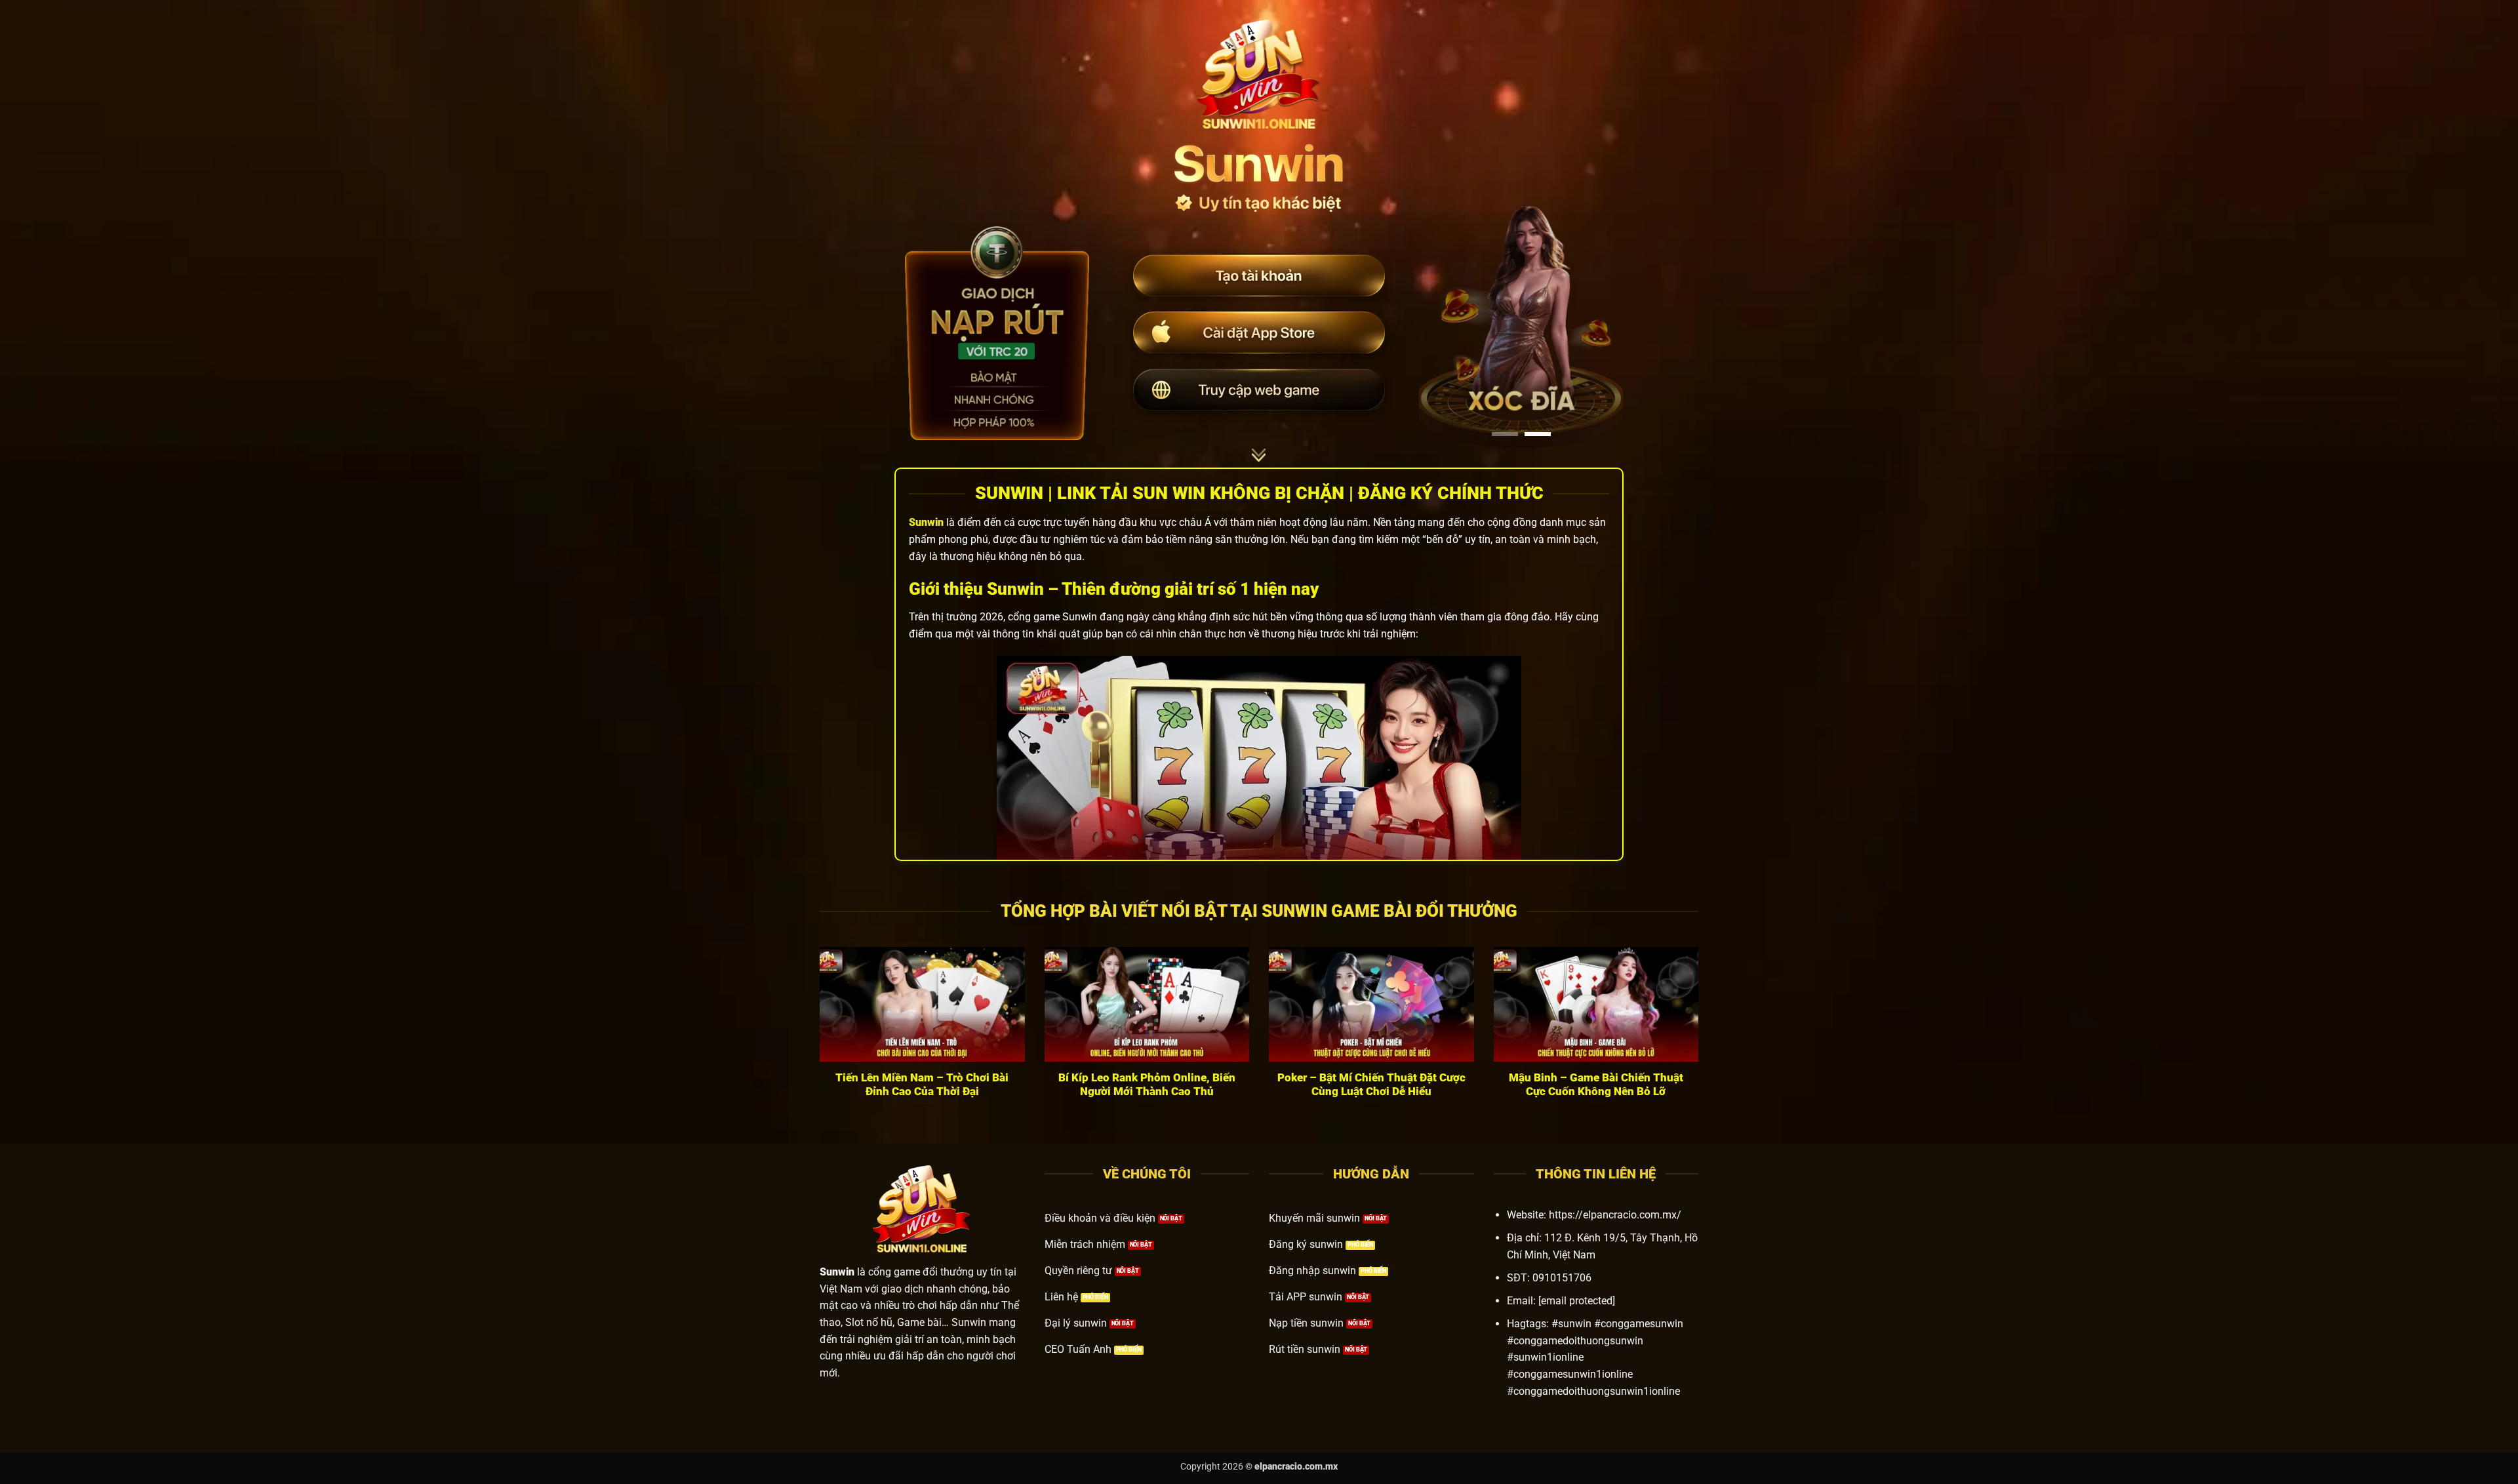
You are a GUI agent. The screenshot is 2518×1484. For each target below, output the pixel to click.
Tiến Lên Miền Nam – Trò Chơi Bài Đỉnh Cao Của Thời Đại (922, 1085)
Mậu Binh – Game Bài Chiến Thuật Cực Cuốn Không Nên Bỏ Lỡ (1596, 1085)
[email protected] (1577, 1301)
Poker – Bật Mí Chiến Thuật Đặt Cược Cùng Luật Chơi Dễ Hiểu (1371, 1085)
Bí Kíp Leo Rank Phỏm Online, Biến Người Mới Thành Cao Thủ (1147, 1085)
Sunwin (926, 522)
